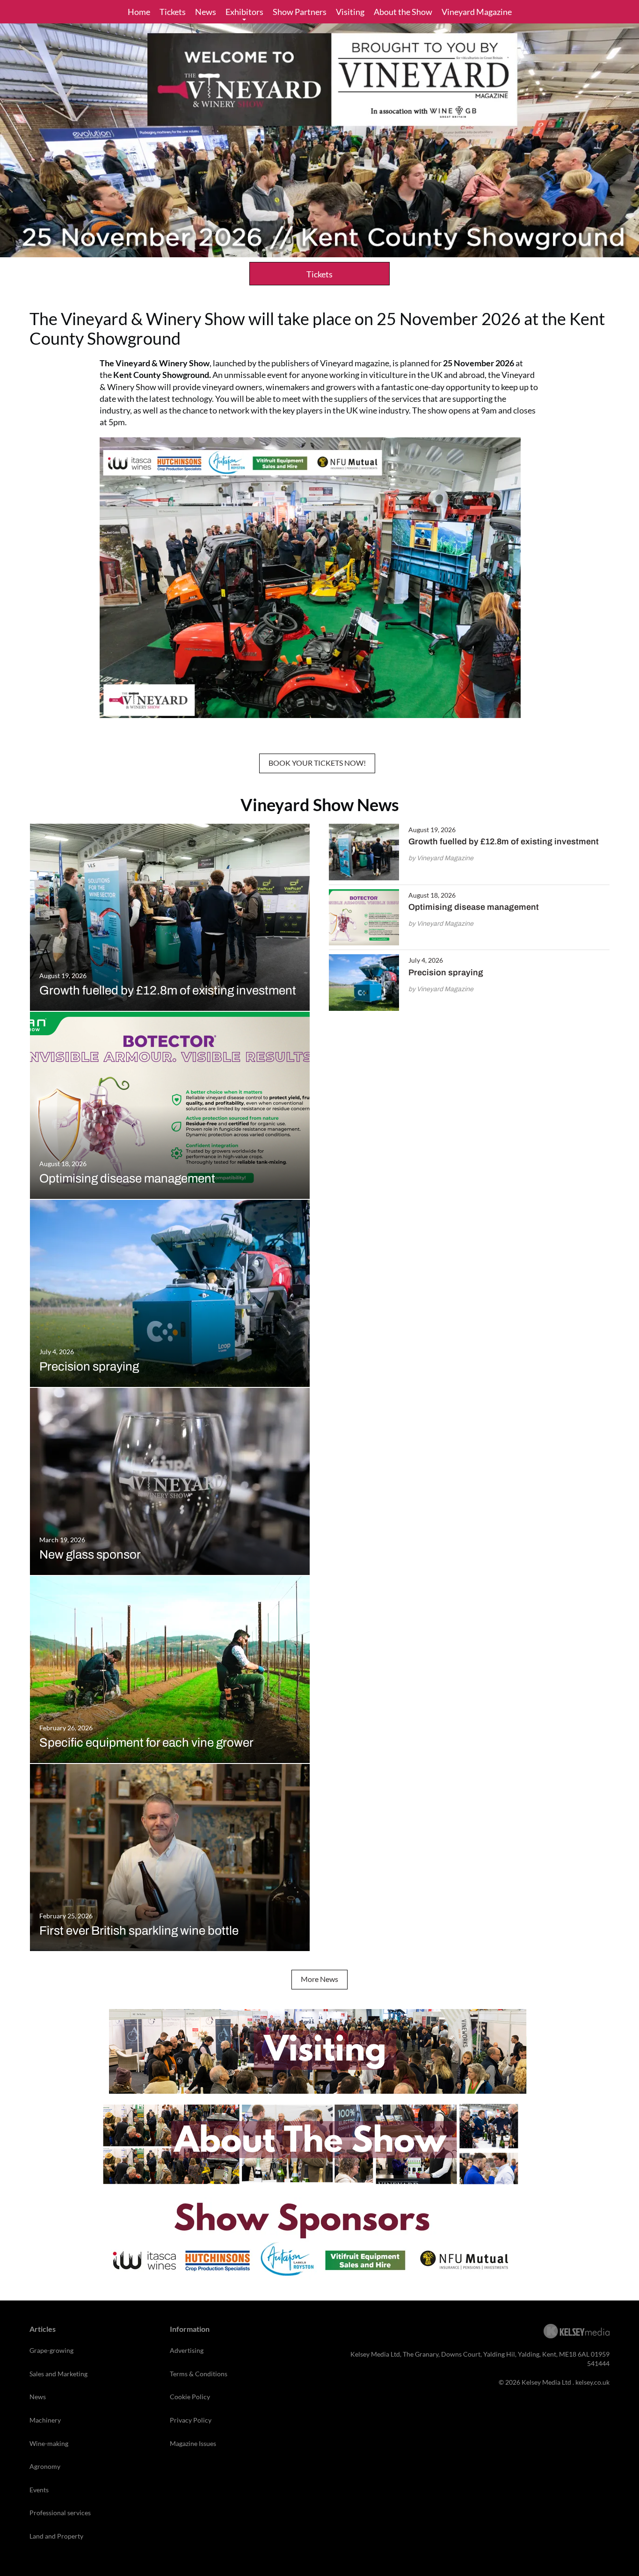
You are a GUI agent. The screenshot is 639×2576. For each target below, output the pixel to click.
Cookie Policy (190, 2397)
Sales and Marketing (58, 2374)
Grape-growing (51, 2350)
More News (319, 1979)
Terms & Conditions (199, 2374)
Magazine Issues (193, 2443)
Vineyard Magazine (477, 12)
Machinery (45, 2420)
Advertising (187, 2350)
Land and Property (56, 2536)
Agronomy (45, 2466)
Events (39, 2490)
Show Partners (300, 12)
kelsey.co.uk (592, 2382)
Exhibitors (244, 12)
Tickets (173, 12)
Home (139, 12)
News (206, 12)
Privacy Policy (191, 2420)
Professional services (60, 2513)
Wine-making (49, 2443)
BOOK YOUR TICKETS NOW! (317, 763)
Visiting (350, 12)
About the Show (403, 12)
